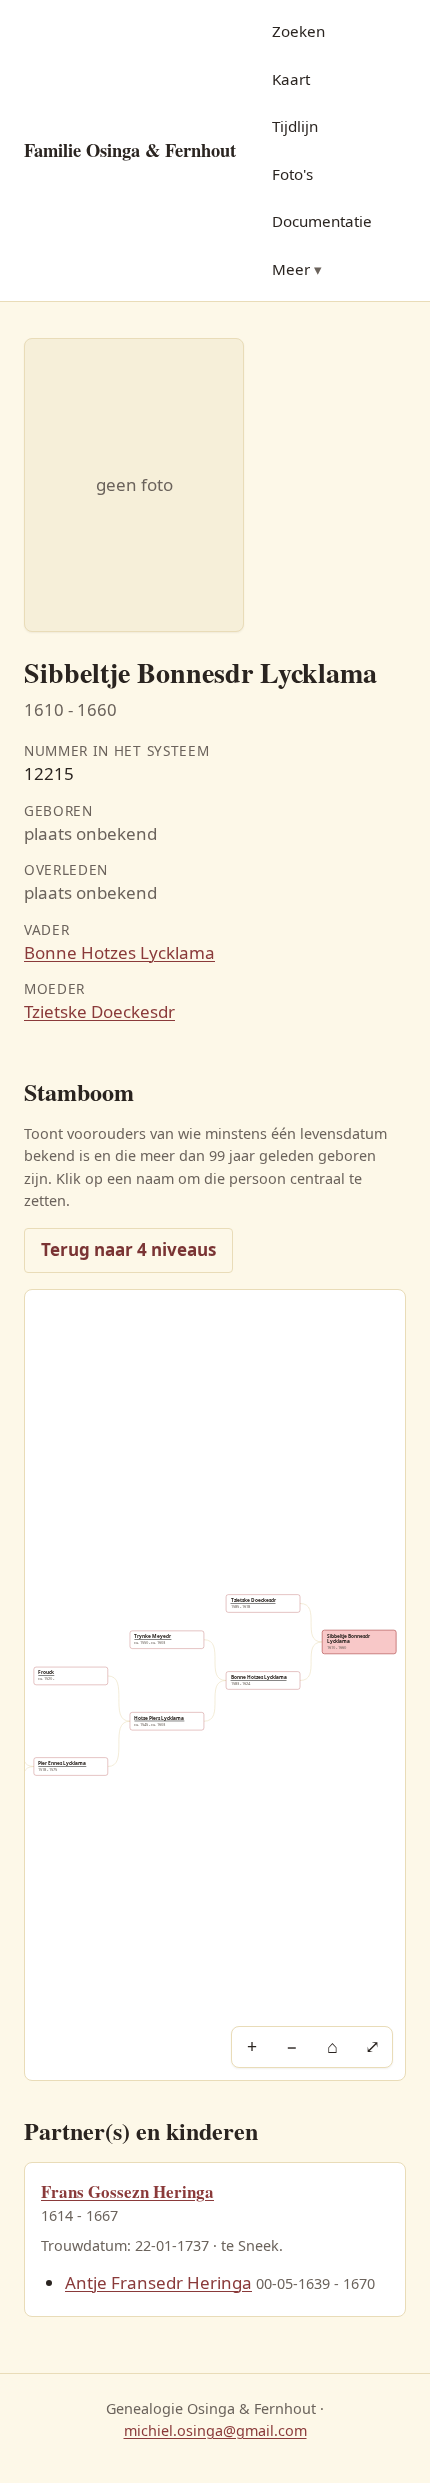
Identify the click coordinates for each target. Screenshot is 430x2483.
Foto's (292, 174)
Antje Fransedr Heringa (158, 2282)
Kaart (291, 79)
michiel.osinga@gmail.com (215, 2430)
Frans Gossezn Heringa (127, 2191)
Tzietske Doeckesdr (99, 1011)
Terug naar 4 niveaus (128, 1249)
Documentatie (322, 221)
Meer (291, 269)
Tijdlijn (295, 126)
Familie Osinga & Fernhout (130, 149)
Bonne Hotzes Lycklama (119, 952)
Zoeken (298, 31)
